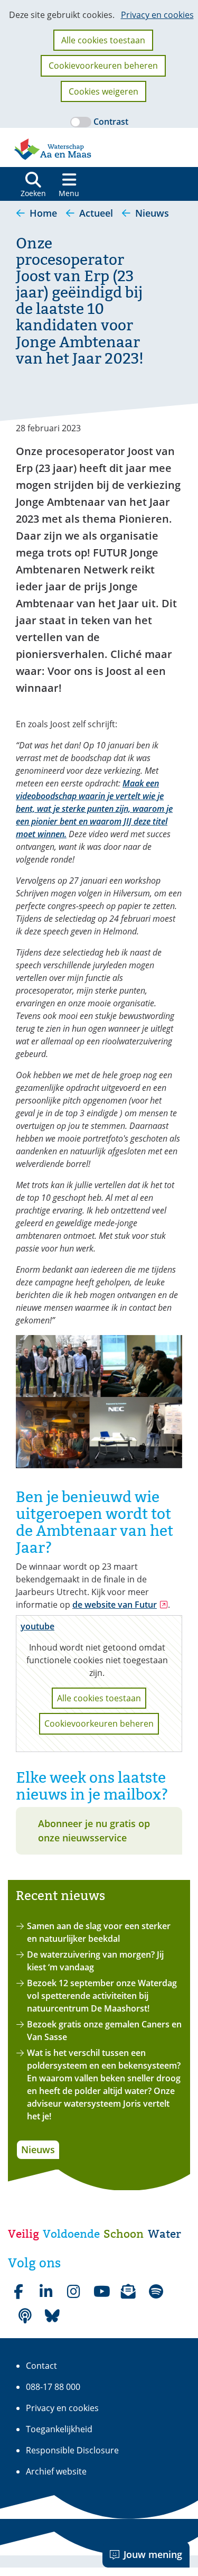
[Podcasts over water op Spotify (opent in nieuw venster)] (25, 2316)
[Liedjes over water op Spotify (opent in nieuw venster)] (156, 2292)
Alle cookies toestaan (103, 40)
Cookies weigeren (103, 91)
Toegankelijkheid (59, 2429)
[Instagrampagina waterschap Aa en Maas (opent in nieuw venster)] (73, 2292)
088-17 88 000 (53, 2387)
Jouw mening (153, 2554)
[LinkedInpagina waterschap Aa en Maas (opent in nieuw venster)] (46, 2292)
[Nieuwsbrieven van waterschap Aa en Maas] (128, 2292)
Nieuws (38, 2149)
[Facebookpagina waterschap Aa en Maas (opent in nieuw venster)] (18, 2292)
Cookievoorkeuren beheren (103, 66)
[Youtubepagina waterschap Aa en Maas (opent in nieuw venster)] (101, 2292)
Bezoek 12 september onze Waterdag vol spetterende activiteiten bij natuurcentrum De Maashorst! (102, 1996)
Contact (41, 2366)
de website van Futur (120, 1605)
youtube (37, 1626)
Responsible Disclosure (72, 2450)
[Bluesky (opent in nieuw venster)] (52, 2316)
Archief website (56, 2471)
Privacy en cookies (157, 15)
